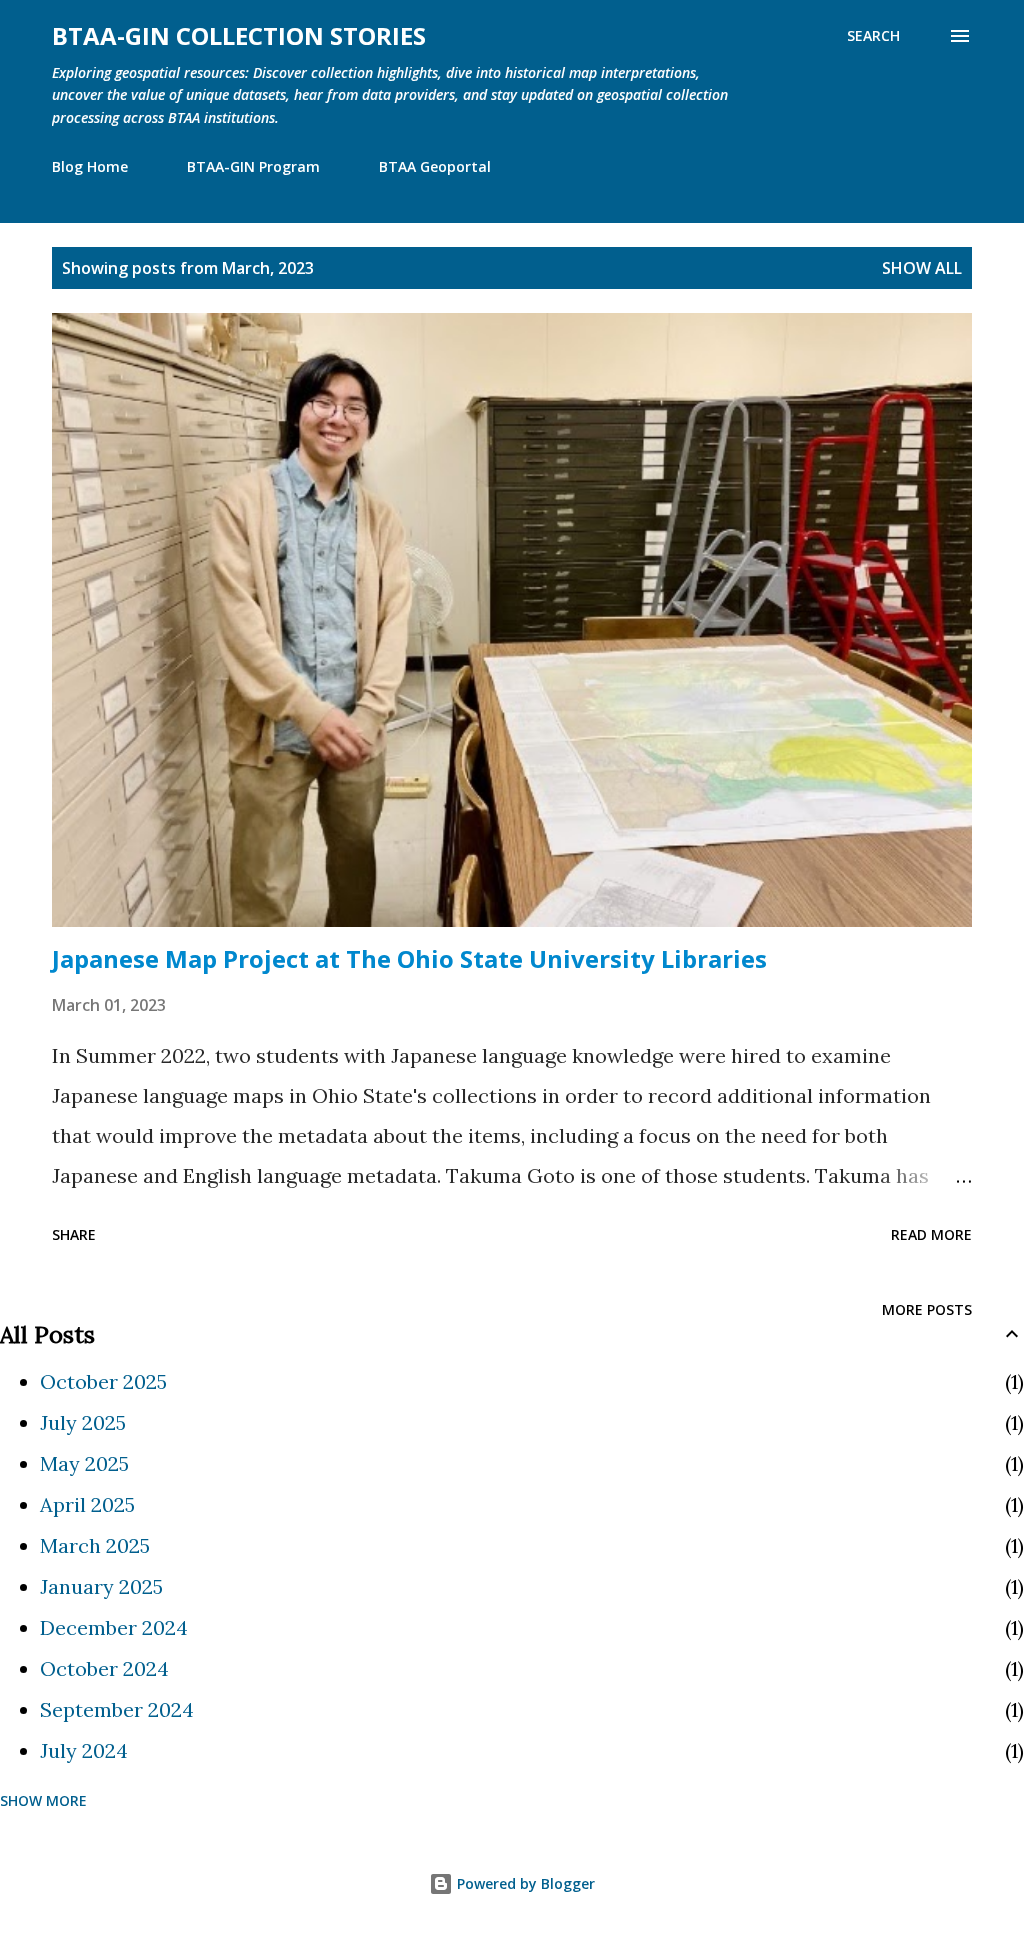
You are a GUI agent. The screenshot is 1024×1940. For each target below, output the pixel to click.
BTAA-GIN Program (253, 166)
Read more (931, 1234)
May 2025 (84, 1463)
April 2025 (87, 1504)
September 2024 (117, 1709)
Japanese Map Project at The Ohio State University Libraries (409, 958)
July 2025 (83, 1422)
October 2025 (103, 1381)
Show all (922, 268)
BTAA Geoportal (435, 166)
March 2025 (95, 1545)
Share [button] (74, 1234)
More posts (927, 1309)
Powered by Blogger (524, 1883)
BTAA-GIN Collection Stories (239, 35)
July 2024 (84, 1750)
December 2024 (114, 1627)
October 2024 (104, 1668)
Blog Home (90, 166)
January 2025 (101, 1586)
